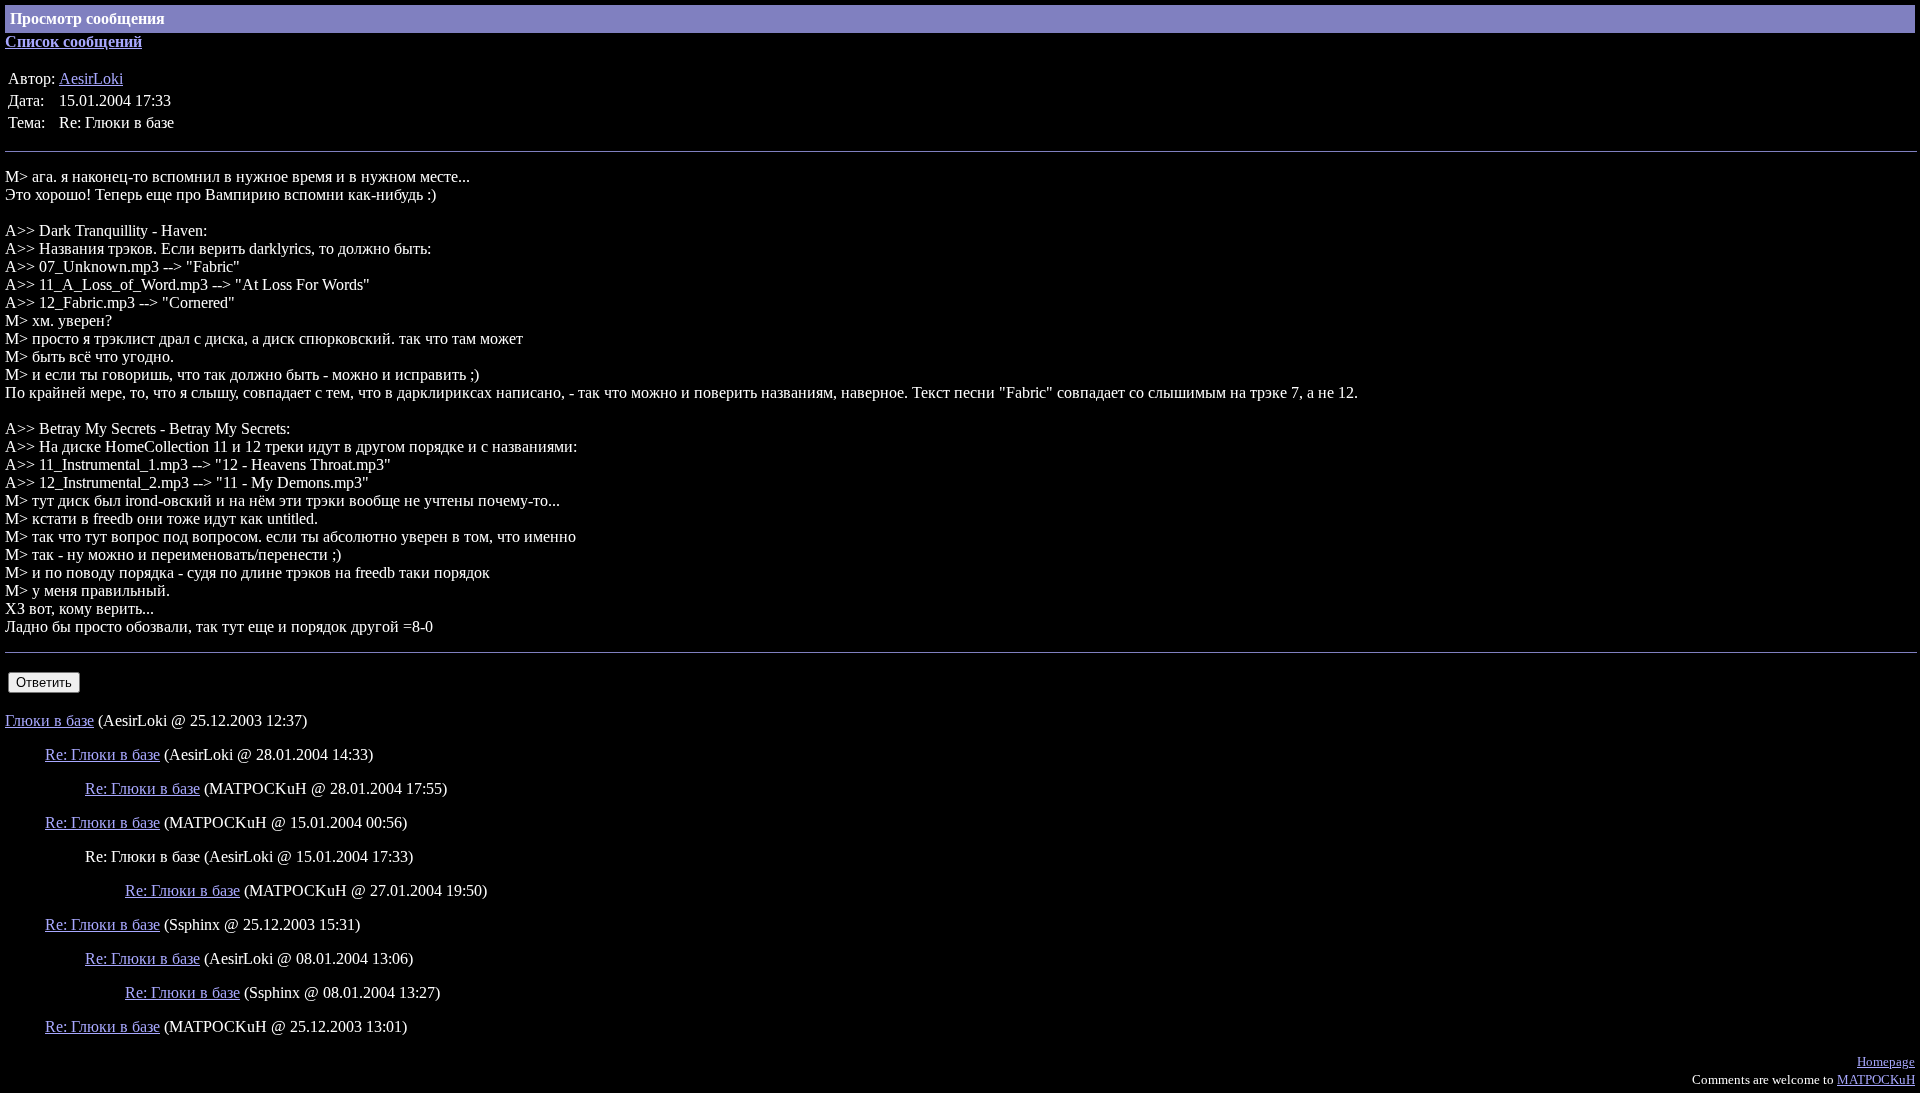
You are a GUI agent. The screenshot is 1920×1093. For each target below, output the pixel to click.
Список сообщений (73, 41)
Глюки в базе (49, 720)
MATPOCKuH (1876, 1079)
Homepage (1886, 1061)
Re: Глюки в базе (102, 754)
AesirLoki (91, 78)
